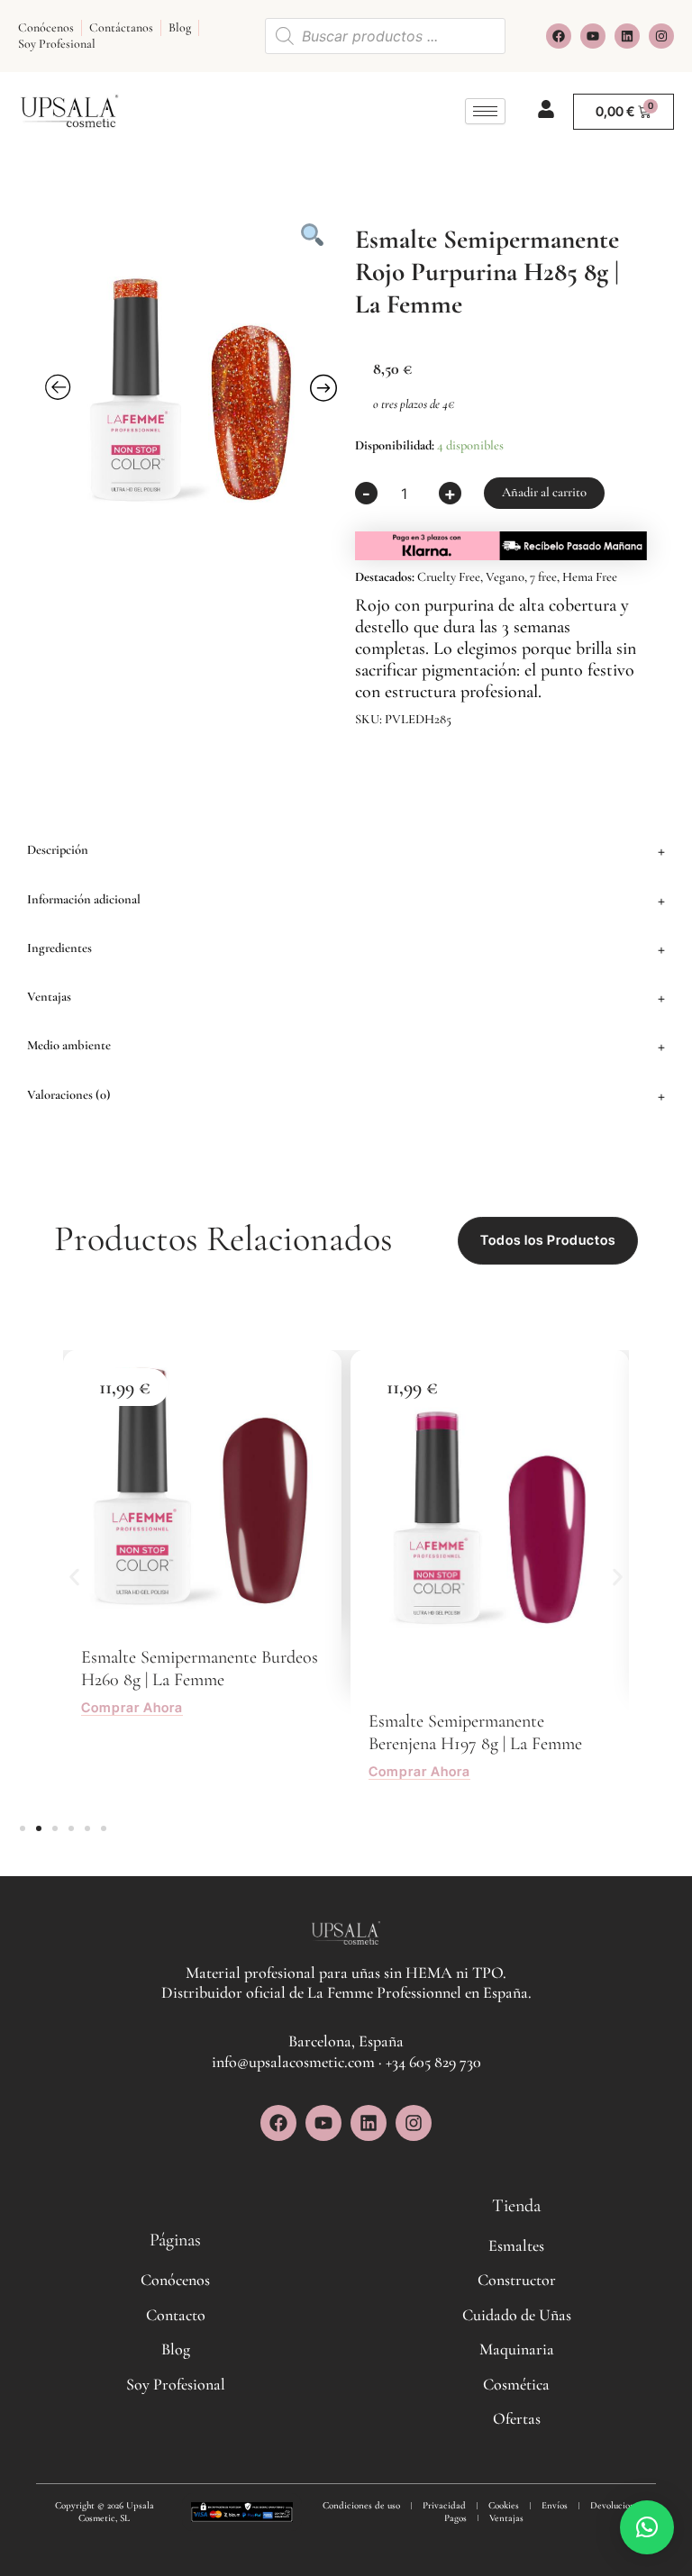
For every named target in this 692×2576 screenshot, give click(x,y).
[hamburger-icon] (485, 111)
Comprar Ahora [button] (132, 1709)
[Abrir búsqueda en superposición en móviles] (385, 36)
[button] (346, 850)
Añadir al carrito (544, 492)
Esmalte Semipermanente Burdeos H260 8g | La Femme (200, 1669)
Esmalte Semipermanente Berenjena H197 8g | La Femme (475, 1732)
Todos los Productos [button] (548, 1240)
